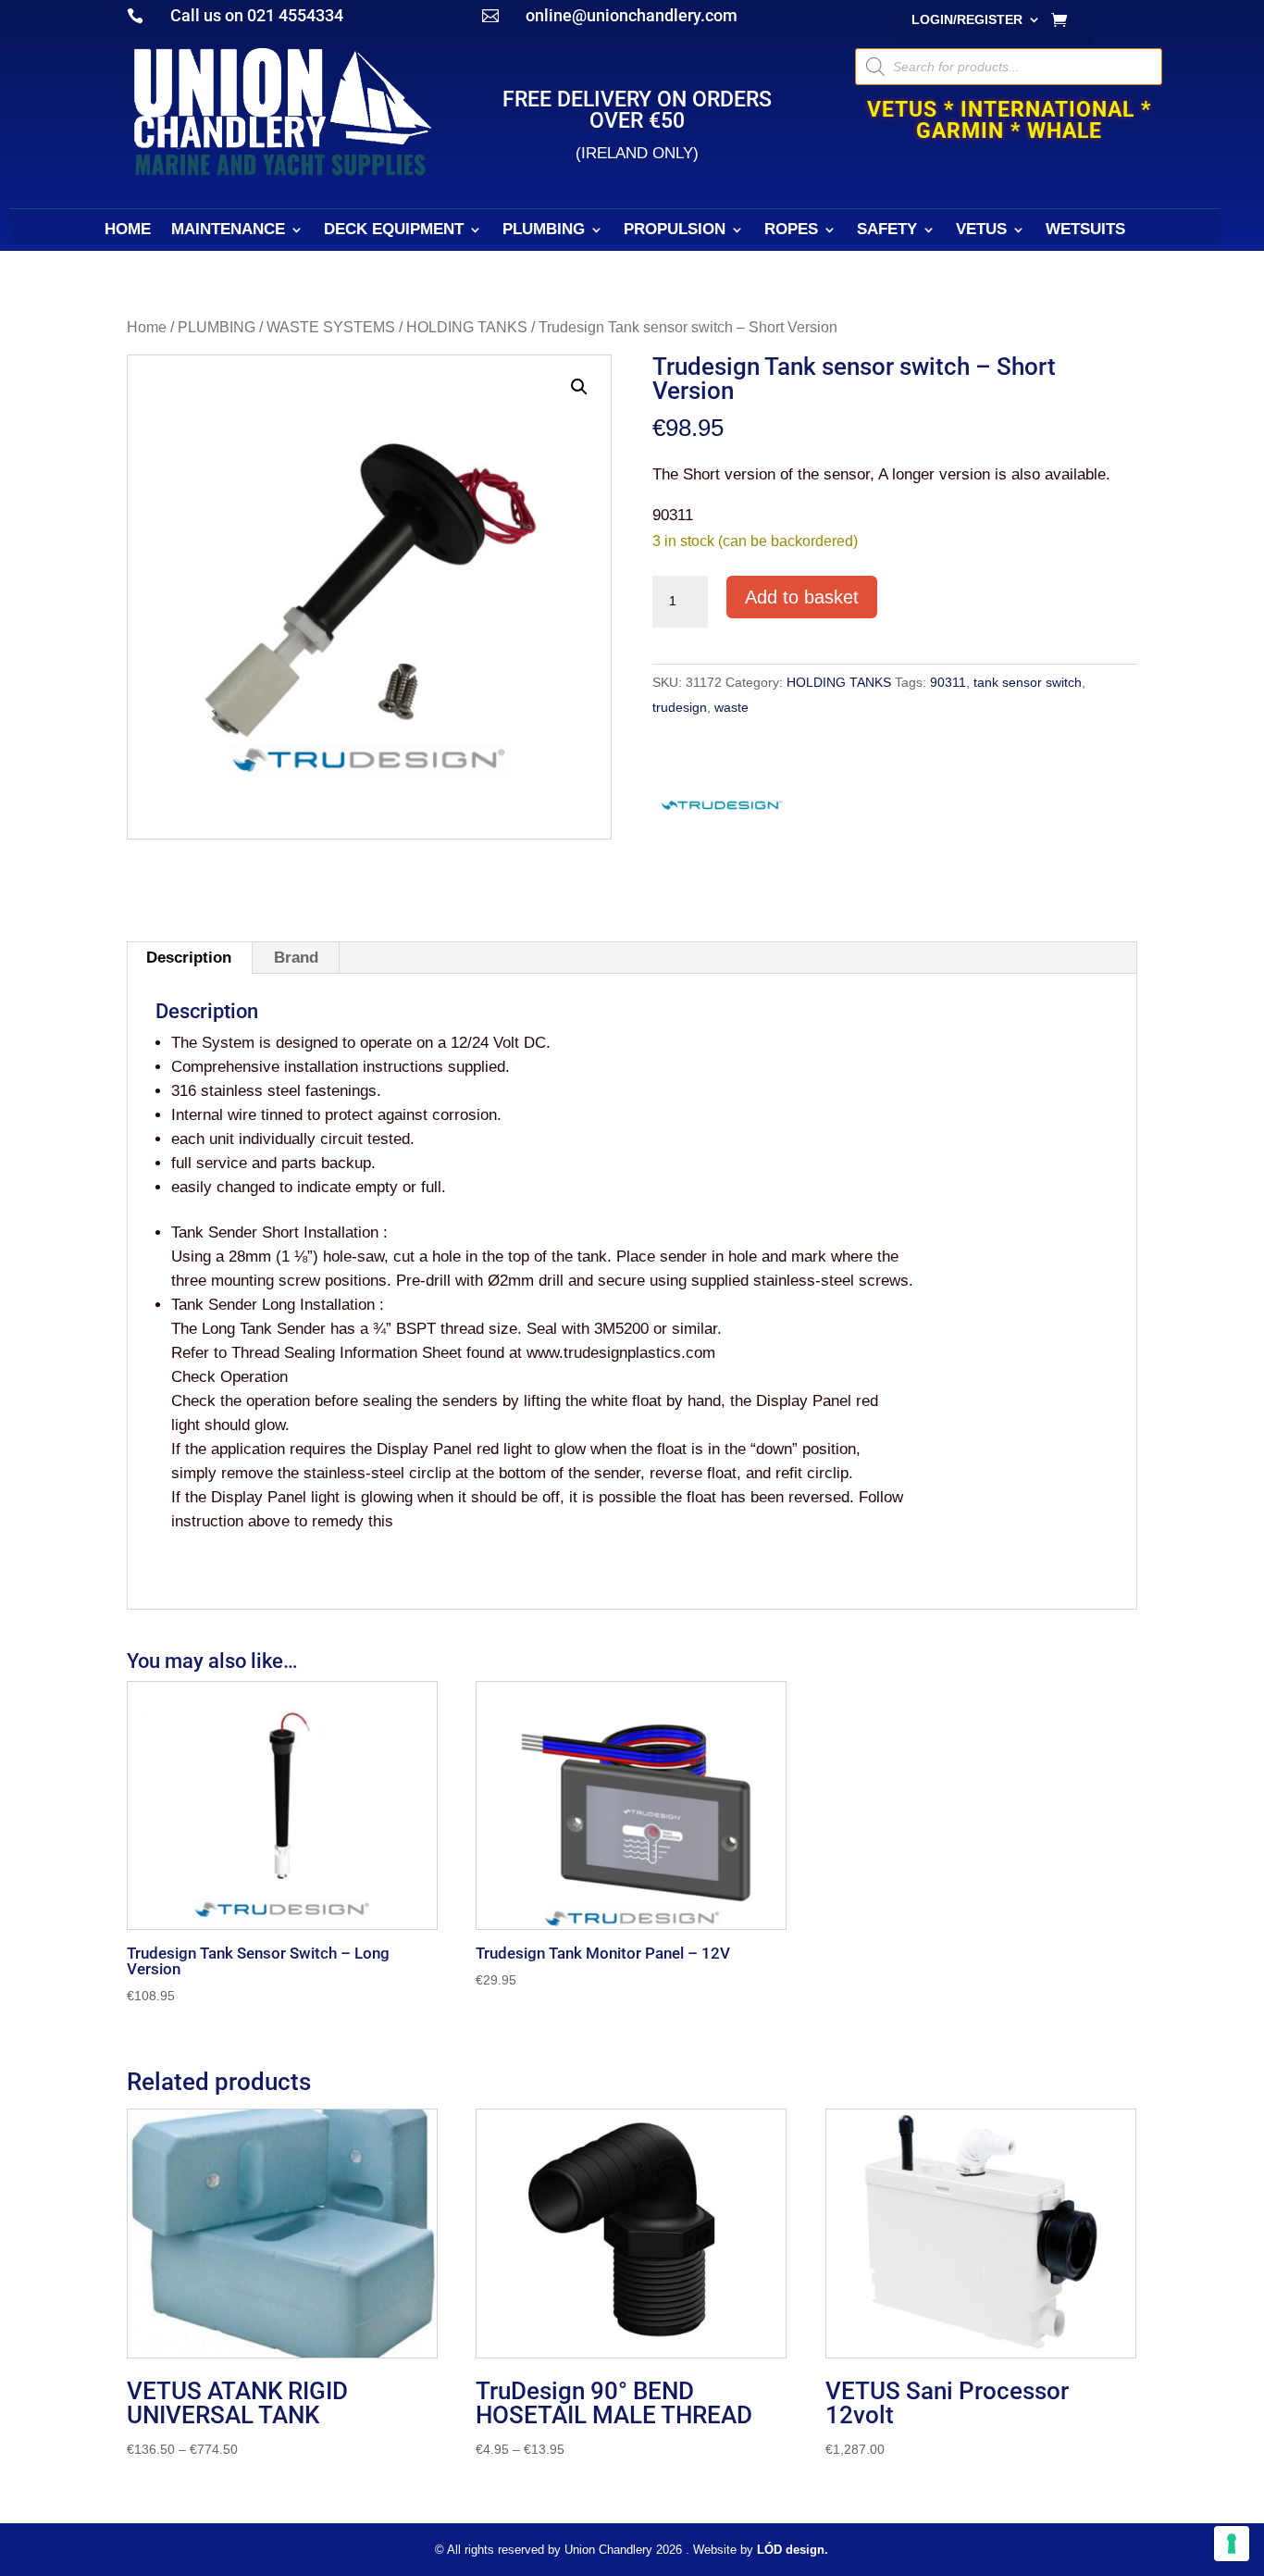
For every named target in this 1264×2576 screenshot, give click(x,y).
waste (731, 707)
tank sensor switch (1028, 682)
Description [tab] (189, 958)
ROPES (791, 230)
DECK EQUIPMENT (394, 230)
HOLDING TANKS (467, 327)
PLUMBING (544, 230)
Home (147, 327)
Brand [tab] (296, 958)
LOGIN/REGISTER (967, 20)
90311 (948, 682)
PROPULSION (675, 230)
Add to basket (802, 597)
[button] (579, 387)
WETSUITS (1085, 230)
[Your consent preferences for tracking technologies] (1232, 2544)
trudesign (680, 707)
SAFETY (887, 230)
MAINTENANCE (228, 230)
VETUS (981, 230)
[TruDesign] (722, 809)
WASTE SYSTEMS (331, 327)
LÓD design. (793, 2550)
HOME (128, 230)
